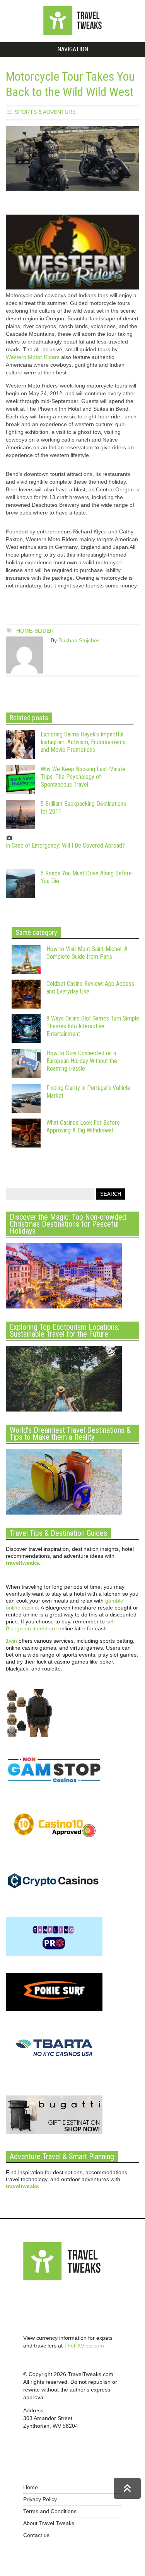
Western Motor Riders (33, 357)
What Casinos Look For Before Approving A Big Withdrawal (83, 1126)
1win (11, 1641)
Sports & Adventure (45, 112)
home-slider (35, 631)
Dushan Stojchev (79, 640)
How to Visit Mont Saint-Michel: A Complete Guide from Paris (87, 953)
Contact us (36, 2535)
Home (31, 2487)
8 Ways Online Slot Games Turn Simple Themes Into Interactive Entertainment (93, 1026)
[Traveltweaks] (73, 33)
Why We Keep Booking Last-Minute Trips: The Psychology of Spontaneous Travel (83, 777)
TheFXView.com (84, 2346)
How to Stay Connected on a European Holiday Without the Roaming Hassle (82, 1061)
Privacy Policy (40, 2499)
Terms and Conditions (50, 2511)
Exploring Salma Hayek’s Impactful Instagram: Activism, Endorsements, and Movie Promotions (84, 742)
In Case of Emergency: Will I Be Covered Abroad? (65, 845)
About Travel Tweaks (49, 2523)
